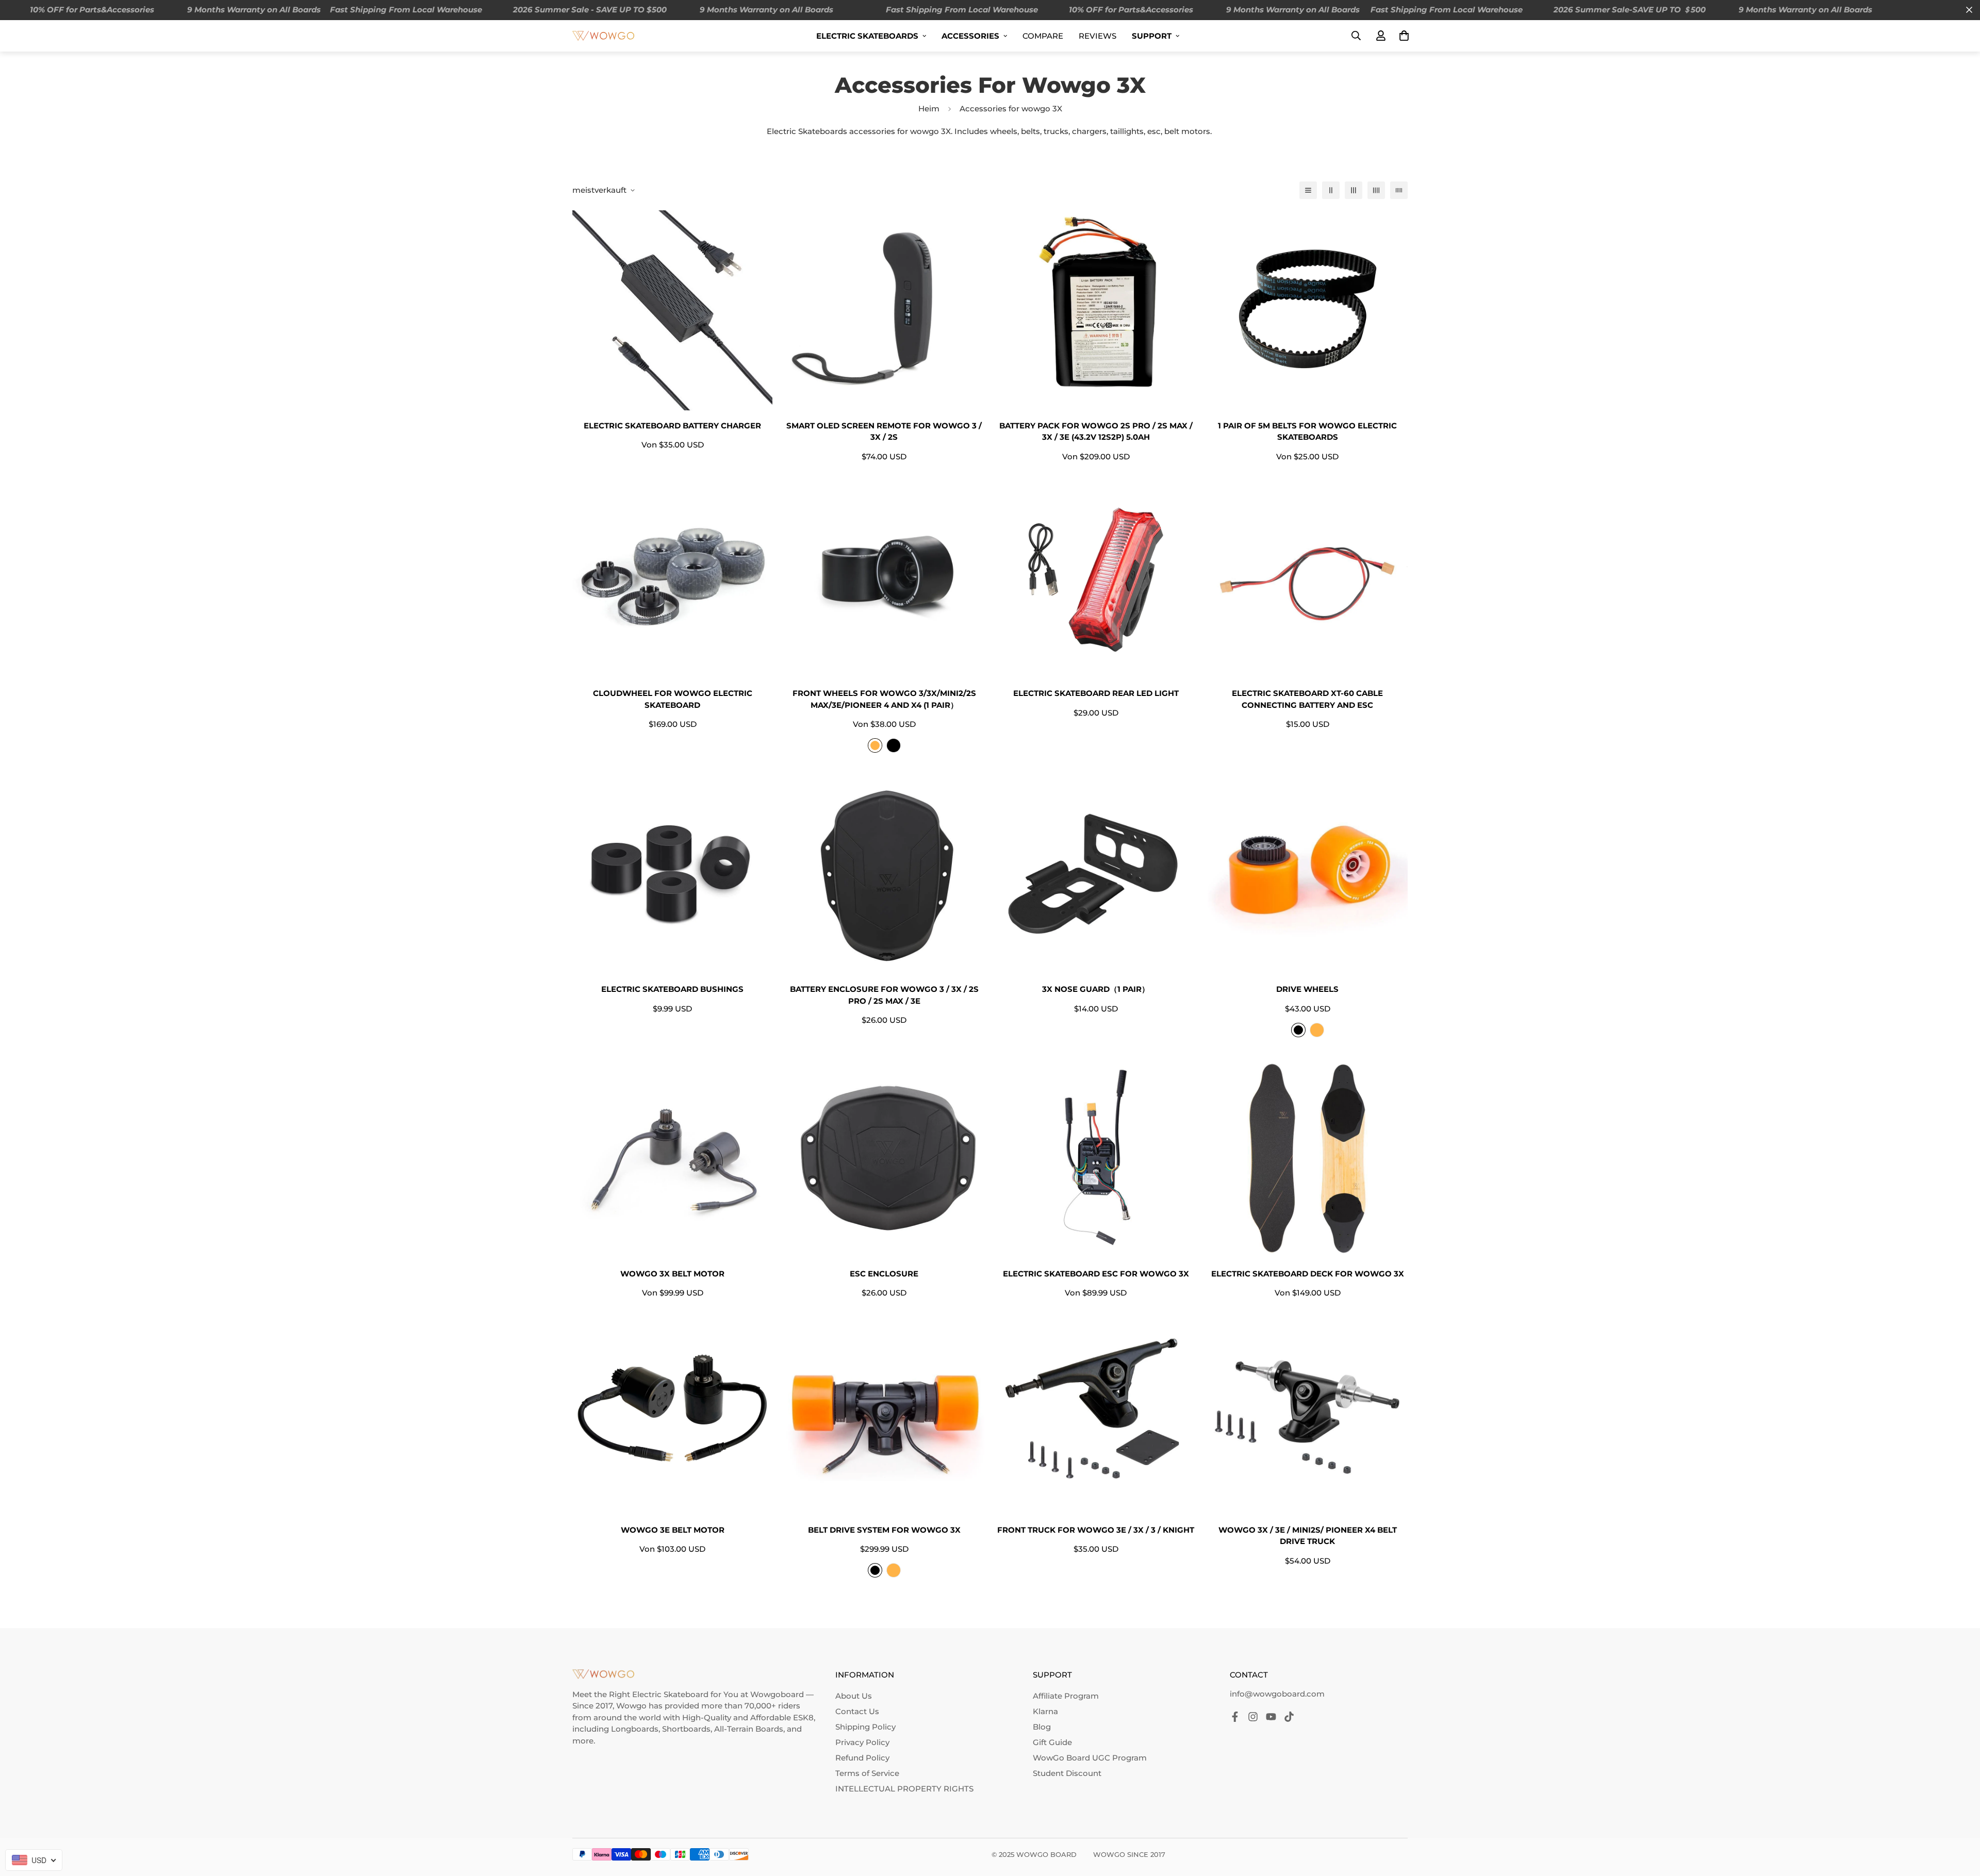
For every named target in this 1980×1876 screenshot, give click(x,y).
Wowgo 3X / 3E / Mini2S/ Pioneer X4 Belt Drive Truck (1308, 1536)
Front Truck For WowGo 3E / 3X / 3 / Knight (1096, 1530)
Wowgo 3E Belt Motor (673, 1530)
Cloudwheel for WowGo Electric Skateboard (673, 699)
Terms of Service (867, 1773)
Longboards (635, 1729)
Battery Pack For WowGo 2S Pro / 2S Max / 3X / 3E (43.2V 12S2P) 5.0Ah (1096, 431)
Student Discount (1067, 1773)
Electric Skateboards (867, 36)
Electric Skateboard (670, 1694)
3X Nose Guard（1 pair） (1096, 989)
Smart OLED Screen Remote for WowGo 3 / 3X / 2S (884, 431)
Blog (1042, 1727)
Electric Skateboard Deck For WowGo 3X (1308, 1274)
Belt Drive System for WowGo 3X (884, 1530)
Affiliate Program (1066, 1696)
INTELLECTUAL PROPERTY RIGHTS (904, 1789)
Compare (1043, 36)
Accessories (970, 36)
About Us (854, 1696)
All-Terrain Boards (749, 1729)
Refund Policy (862, 1758)
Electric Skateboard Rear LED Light (1096, 693)
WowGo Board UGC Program (1090, 1758)
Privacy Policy (862, 1742)
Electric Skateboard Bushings (672, 989)
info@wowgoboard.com (1277, 1694)
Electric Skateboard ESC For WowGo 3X (1096, 1274)
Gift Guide (1052, 1742)
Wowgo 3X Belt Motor (672, 1274)
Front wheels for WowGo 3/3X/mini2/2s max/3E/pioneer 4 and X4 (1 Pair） (884, 699)
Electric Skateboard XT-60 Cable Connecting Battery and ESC (1307, 699)
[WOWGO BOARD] (603, 35)
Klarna (1045, 1711)
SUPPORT (1152, 36)
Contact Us (857, 1711)
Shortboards (686, 1729)
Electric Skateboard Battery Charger (672, 426)
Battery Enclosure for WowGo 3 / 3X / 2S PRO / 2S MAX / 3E (884, 995)
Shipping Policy (865, 1727)
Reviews (1098, 36)
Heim (929, 109)
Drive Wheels (1307, 989)
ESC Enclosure (884, 1274)
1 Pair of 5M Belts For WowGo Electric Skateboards (1307, 431)
